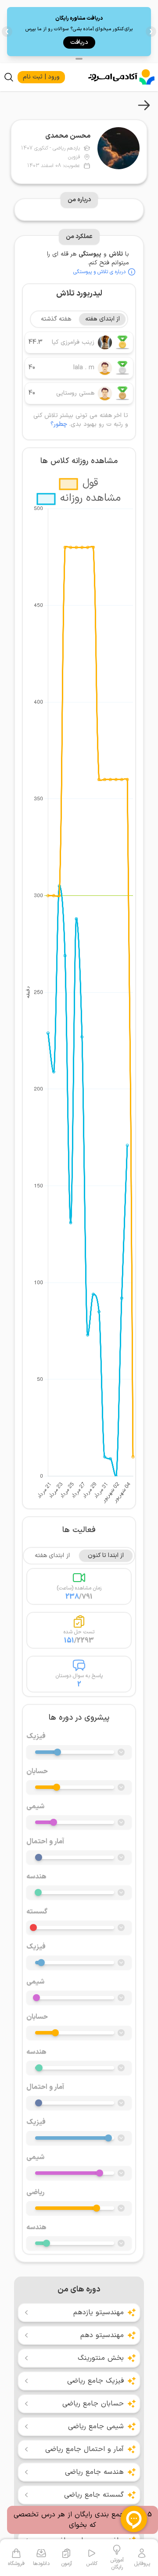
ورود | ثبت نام (41, 77)
